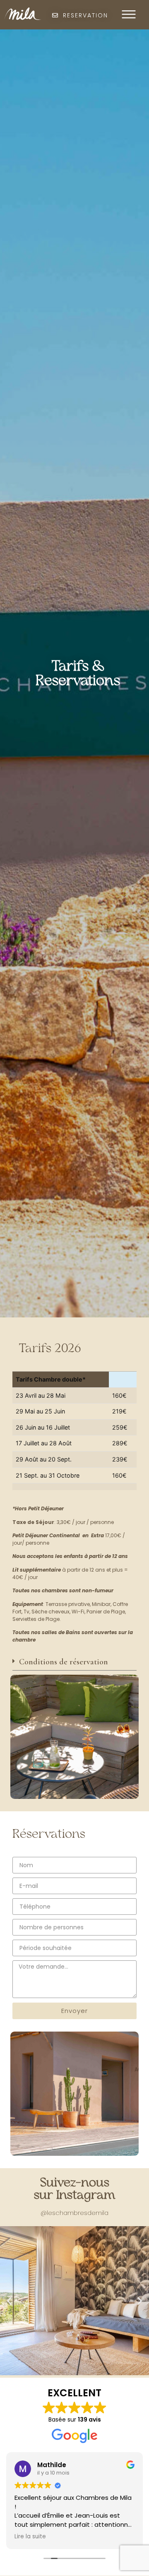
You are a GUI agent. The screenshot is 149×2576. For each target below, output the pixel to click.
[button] (74, 1664)
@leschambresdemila (74, 2213)
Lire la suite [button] (74, 2537)
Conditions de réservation (64, 1662)
